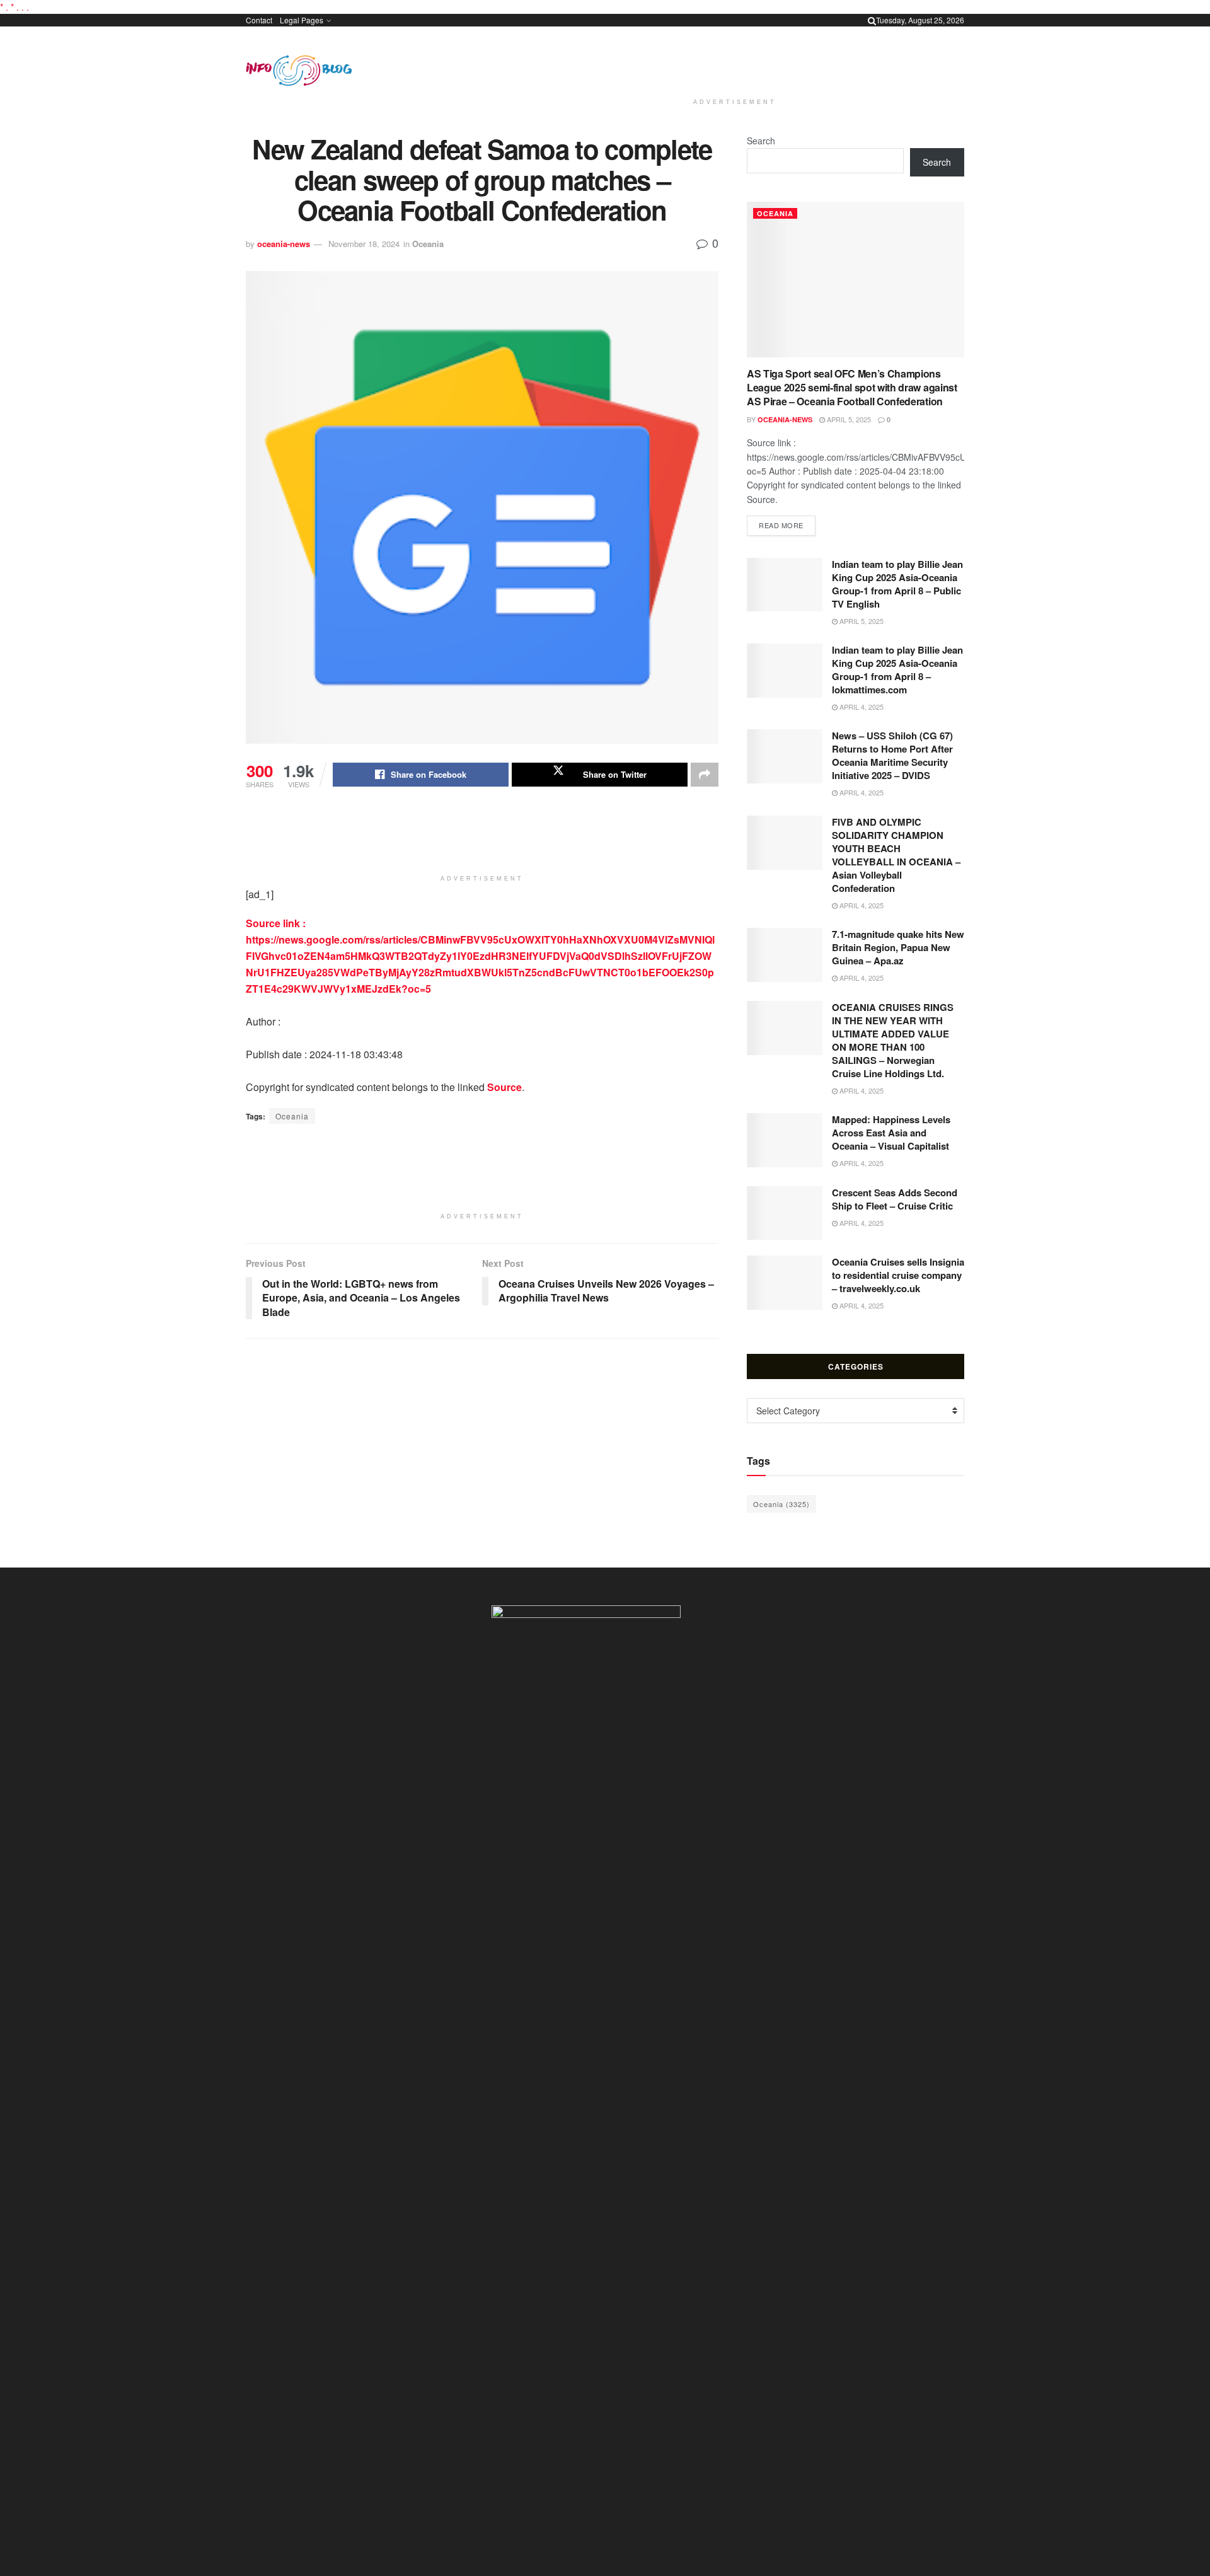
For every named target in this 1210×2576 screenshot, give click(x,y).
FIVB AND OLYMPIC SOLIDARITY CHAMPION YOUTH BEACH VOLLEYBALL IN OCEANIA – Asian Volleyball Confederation (896, 855)
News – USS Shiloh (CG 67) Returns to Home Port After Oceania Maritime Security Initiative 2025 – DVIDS (892, 755)
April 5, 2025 (848, 419)
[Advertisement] (735, 60)
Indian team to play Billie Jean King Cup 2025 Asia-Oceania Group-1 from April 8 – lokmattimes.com (897, 670)
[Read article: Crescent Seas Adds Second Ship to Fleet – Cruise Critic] (785, 1213)
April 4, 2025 (861, 707)
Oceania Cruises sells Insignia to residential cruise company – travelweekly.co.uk (898, 1275)
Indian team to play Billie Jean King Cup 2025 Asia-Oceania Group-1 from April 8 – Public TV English (897, 584)
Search (761, 141)
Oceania (428, 244)
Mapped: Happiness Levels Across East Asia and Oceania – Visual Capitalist (891, 1133)
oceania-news (284, 244)
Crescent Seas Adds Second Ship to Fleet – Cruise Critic (895, 1199)
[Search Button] (872, 20)
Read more (787, 525)
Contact (259, 20)
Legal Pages (302, 20)
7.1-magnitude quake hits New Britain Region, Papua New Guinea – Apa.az (898, 947)
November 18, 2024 (364, 244)
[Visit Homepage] (299, 71)
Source (504, 1087)
